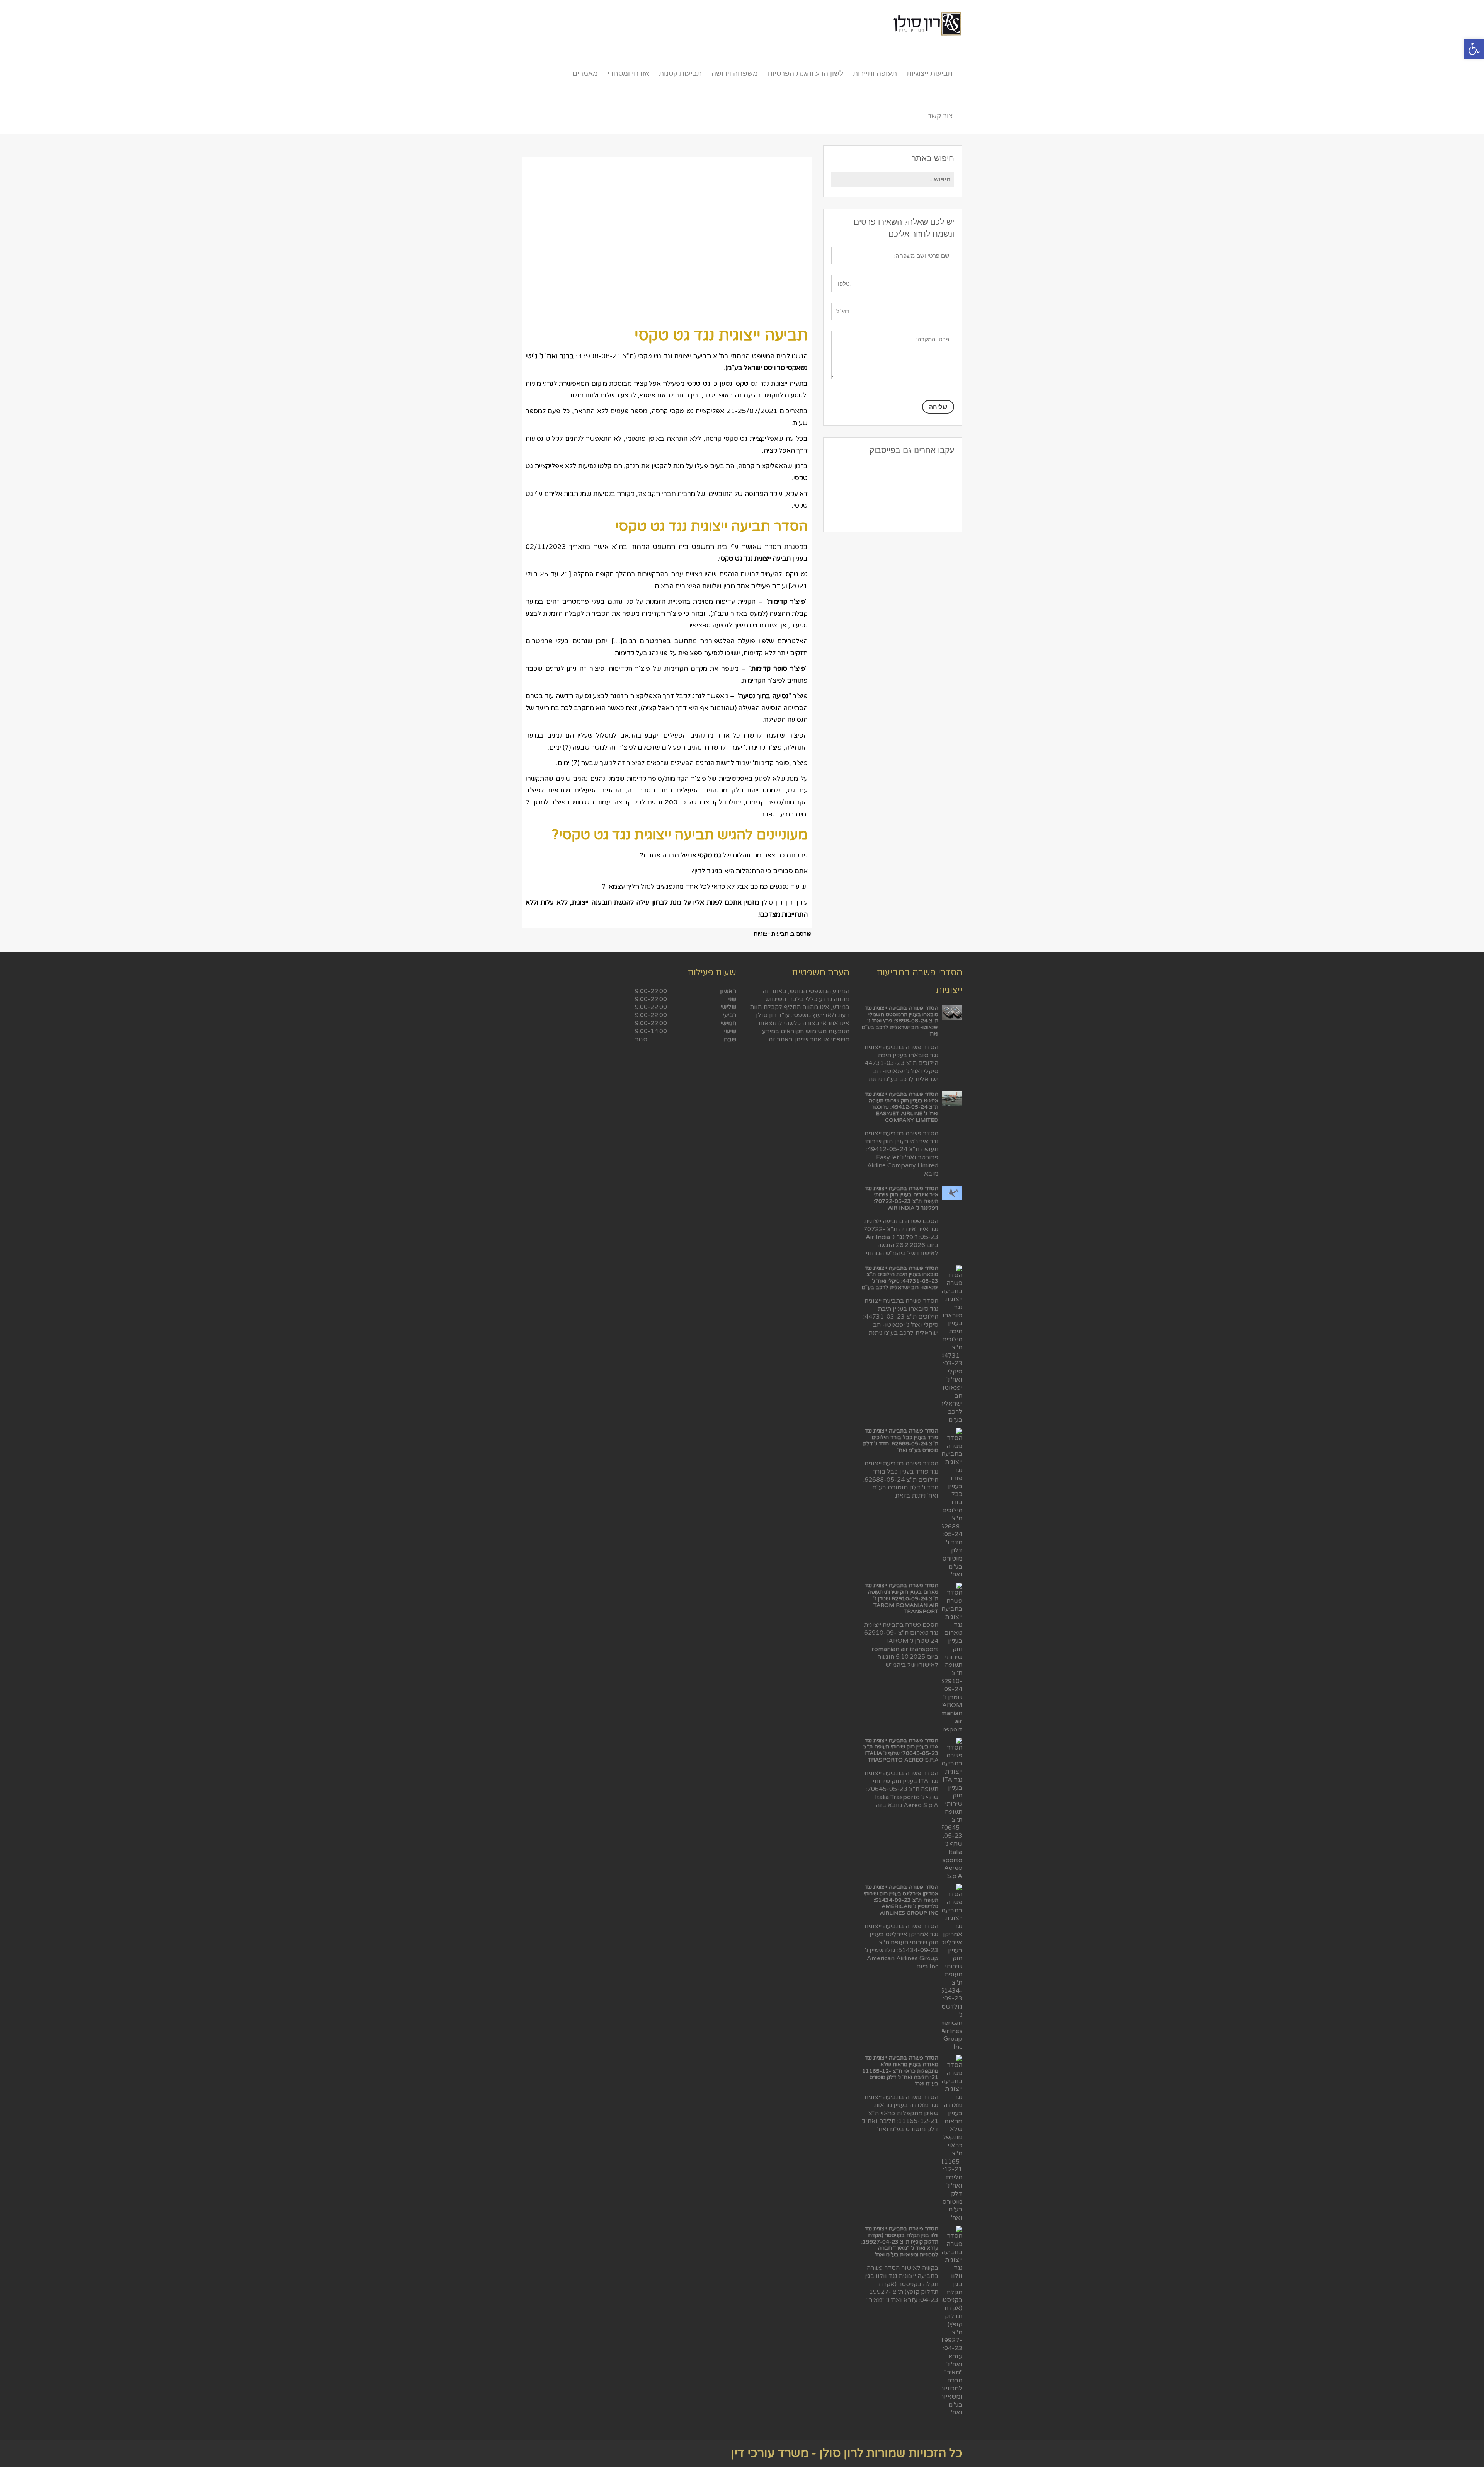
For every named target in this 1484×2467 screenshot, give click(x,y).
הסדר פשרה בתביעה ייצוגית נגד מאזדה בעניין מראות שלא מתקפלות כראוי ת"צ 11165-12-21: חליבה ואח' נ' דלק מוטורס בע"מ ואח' (900, 2071)
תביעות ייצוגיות (771, 934)
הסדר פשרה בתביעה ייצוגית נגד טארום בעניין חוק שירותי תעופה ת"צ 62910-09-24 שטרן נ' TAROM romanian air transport (902, 1598)
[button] (1474, 49)
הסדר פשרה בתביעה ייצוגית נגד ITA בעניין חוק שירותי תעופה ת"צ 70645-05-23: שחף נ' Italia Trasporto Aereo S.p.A (901, 1750)
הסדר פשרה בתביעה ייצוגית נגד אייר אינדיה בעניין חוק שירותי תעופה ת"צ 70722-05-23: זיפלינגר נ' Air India (902, 1198)
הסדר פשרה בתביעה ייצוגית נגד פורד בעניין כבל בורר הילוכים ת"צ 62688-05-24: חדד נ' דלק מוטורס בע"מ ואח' (901, 1441)
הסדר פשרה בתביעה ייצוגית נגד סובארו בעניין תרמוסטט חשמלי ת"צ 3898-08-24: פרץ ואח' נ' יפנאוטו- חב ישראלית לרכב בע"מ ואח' (900, 1021)
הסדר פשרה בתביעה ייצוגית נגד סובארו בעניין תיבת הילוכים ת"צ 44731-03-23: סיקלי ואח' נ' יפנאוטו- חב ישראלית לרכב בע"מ (900, 1278)
